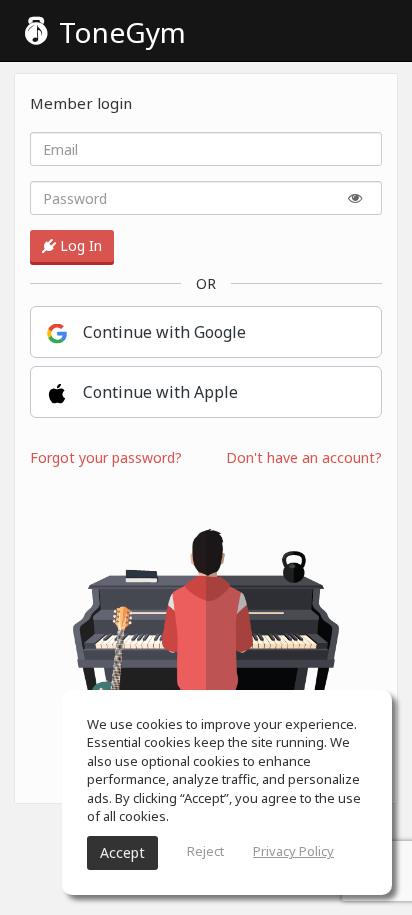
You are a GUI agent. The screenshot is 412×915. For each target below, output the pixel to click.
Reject (205, 851)
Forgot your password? (106, 457)
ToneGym (119, 32)
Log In (79, 245)
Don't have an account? (304, 457)
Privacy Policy (293, 851)
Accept (122, 852)
